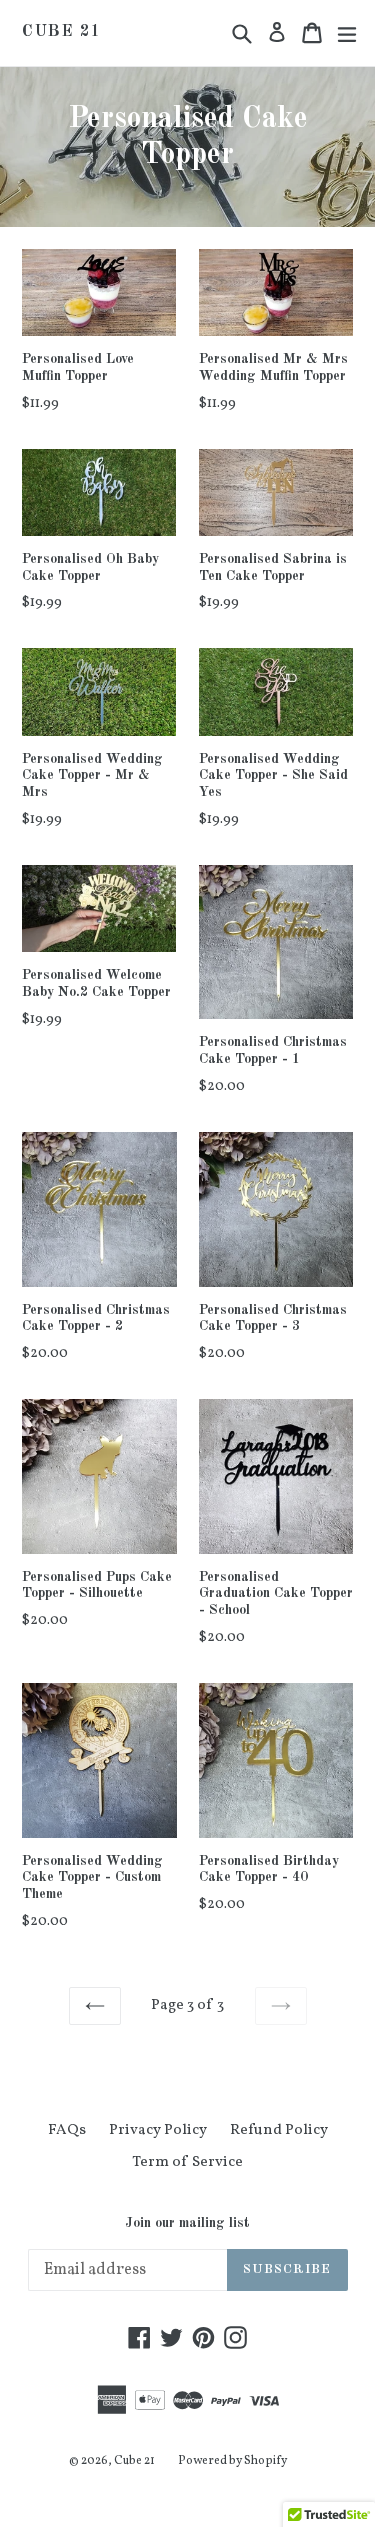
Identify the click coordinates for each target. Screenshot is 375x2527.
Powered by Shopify (232, 2461)
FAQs (67, 2130)
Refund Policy (279, 2130)
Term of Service (187, 2162)
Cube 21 (61, 32)
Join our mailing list (187, 2223)
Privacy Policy (158, 2130)
